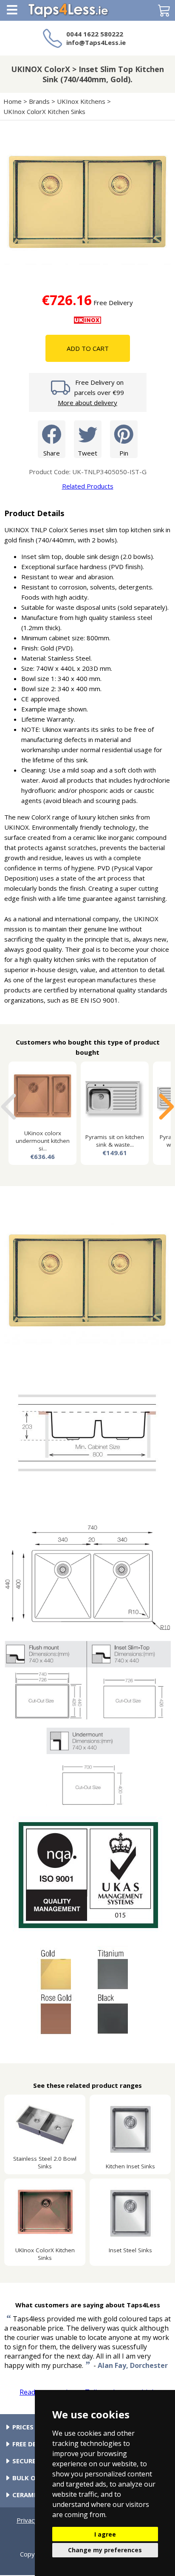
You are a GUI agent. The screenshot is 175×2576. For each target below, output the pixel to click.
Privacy (27, 2520)
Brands (39, 101)
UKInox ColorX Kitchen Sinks (44, 111)
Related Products (88, 486)
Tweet (87, 453)
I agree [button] (105, 2534)
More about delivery (87, 403)
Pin (124, 453)
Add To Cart (88, 348)
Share (52, 453)
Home (13, 101)
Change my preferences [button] (105, 2550)
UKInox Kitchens (81, 101)
